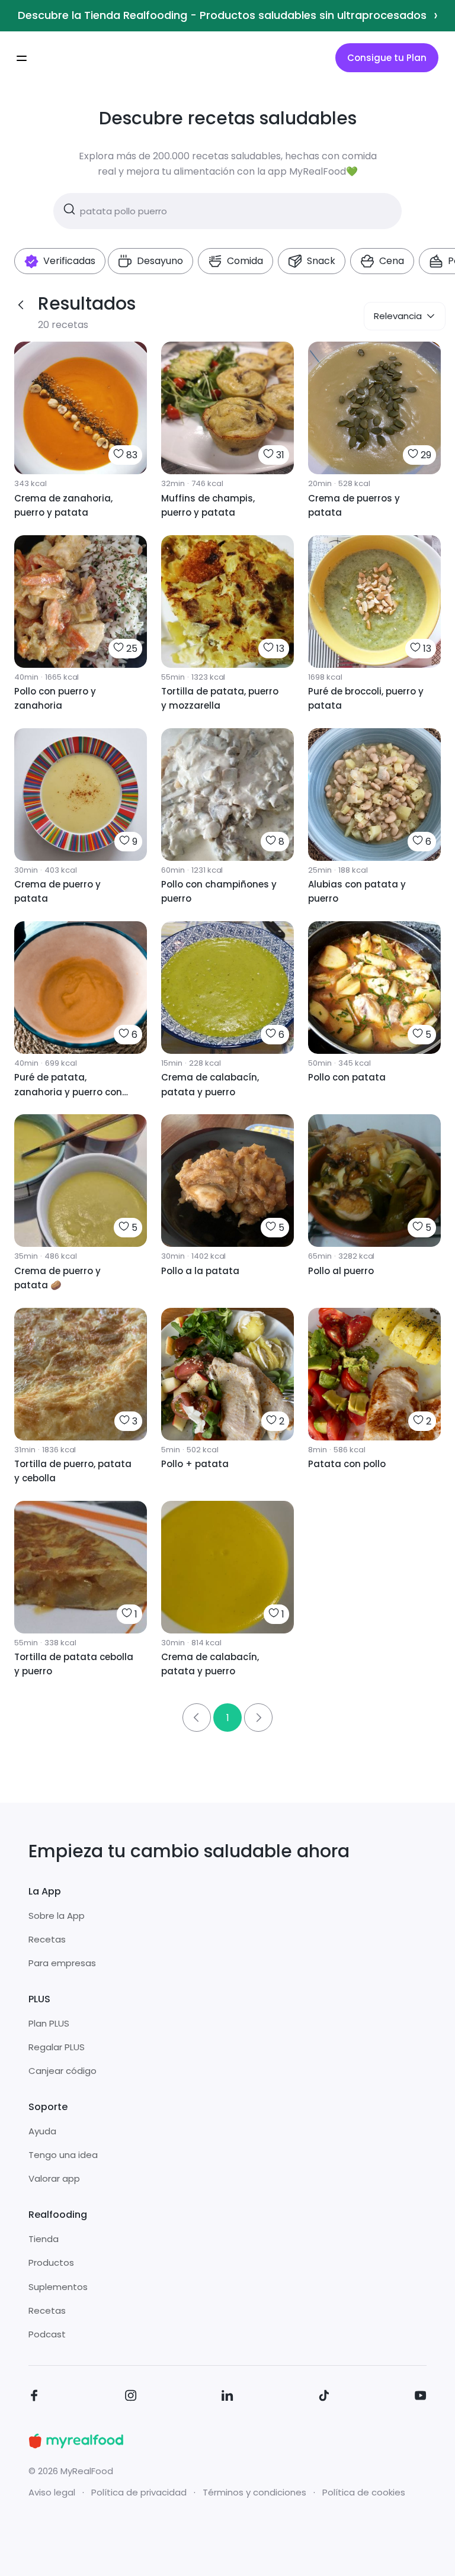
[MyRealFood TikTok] (324, 2397)
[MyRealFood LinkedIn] (227, 2397)
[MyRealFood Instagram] (131, 2397)
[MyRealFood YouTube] (421, 2397)
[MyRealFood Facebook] (34, 2397)
